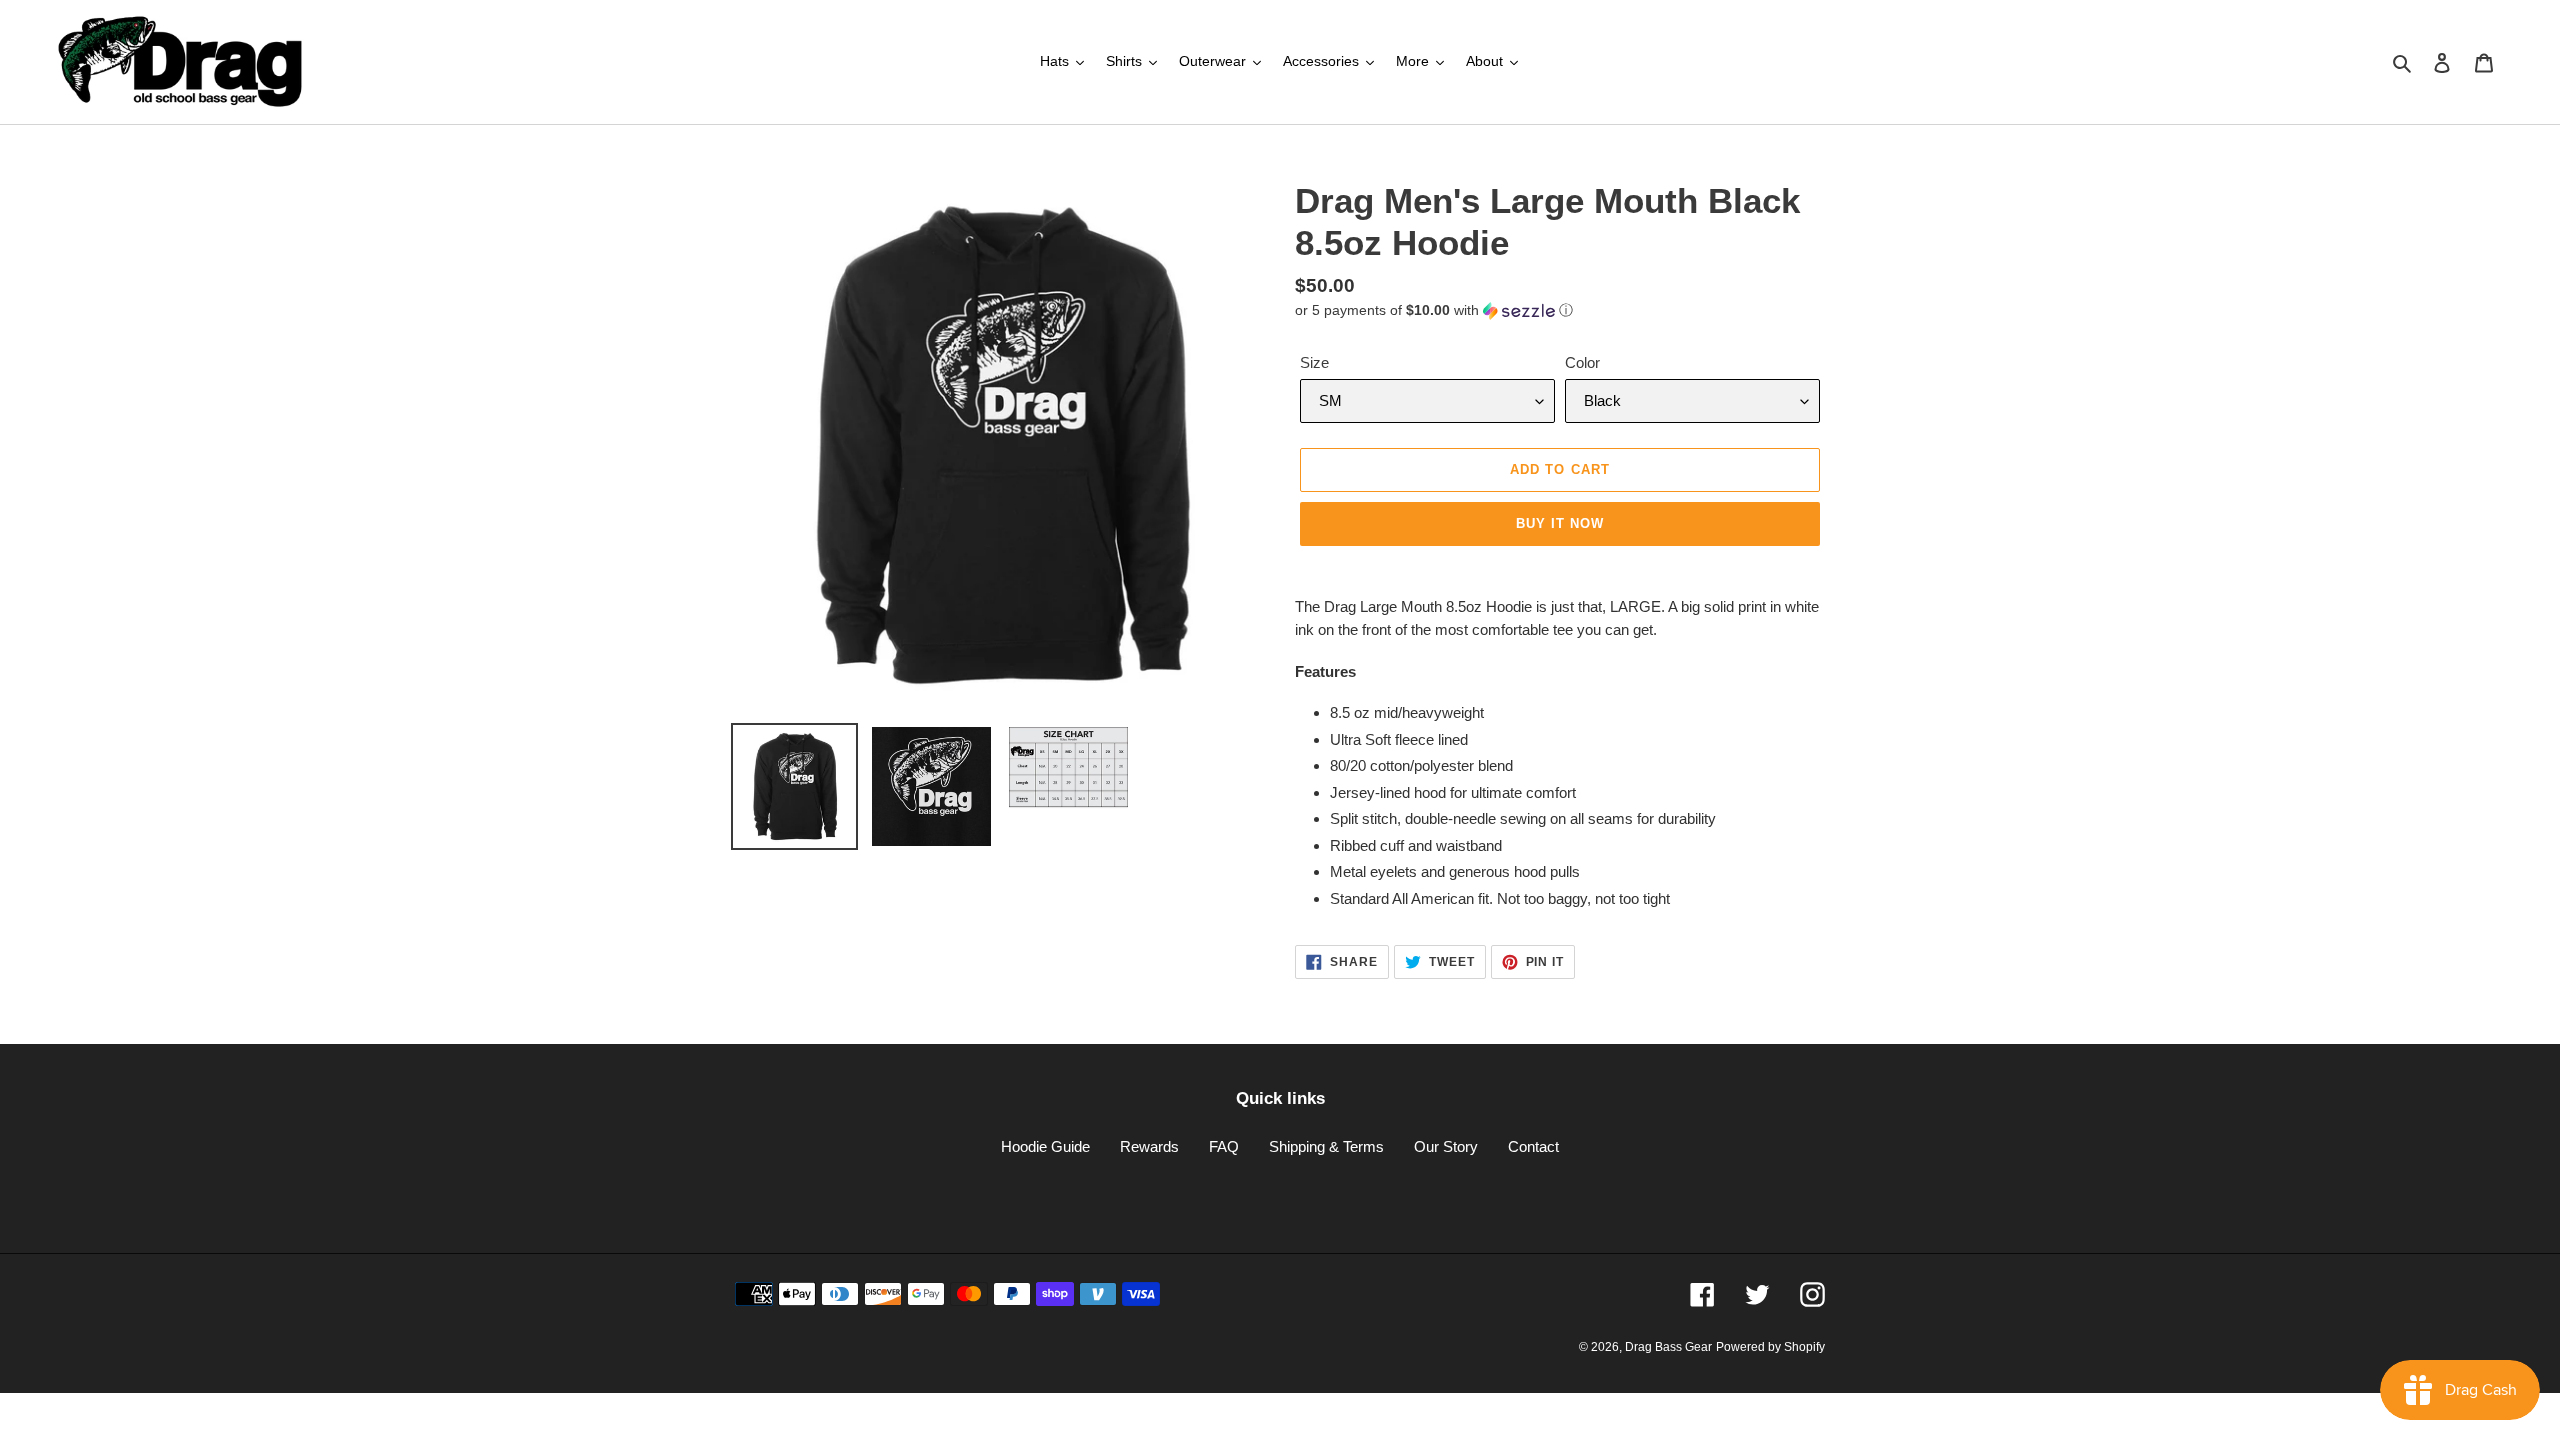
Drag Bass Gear (1668, 1347)
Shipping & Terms (1326, 1146)
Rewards (1149, 1146)
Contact (1533, 1146)
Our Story (1446, 1146)
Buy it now (1560, 523)
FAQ (1224, 1146)
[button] (1434, 310)
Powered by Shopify (1770, 1347)
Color (1582, 362)
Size (1314, 362)
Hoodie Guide (1045, 1146)
